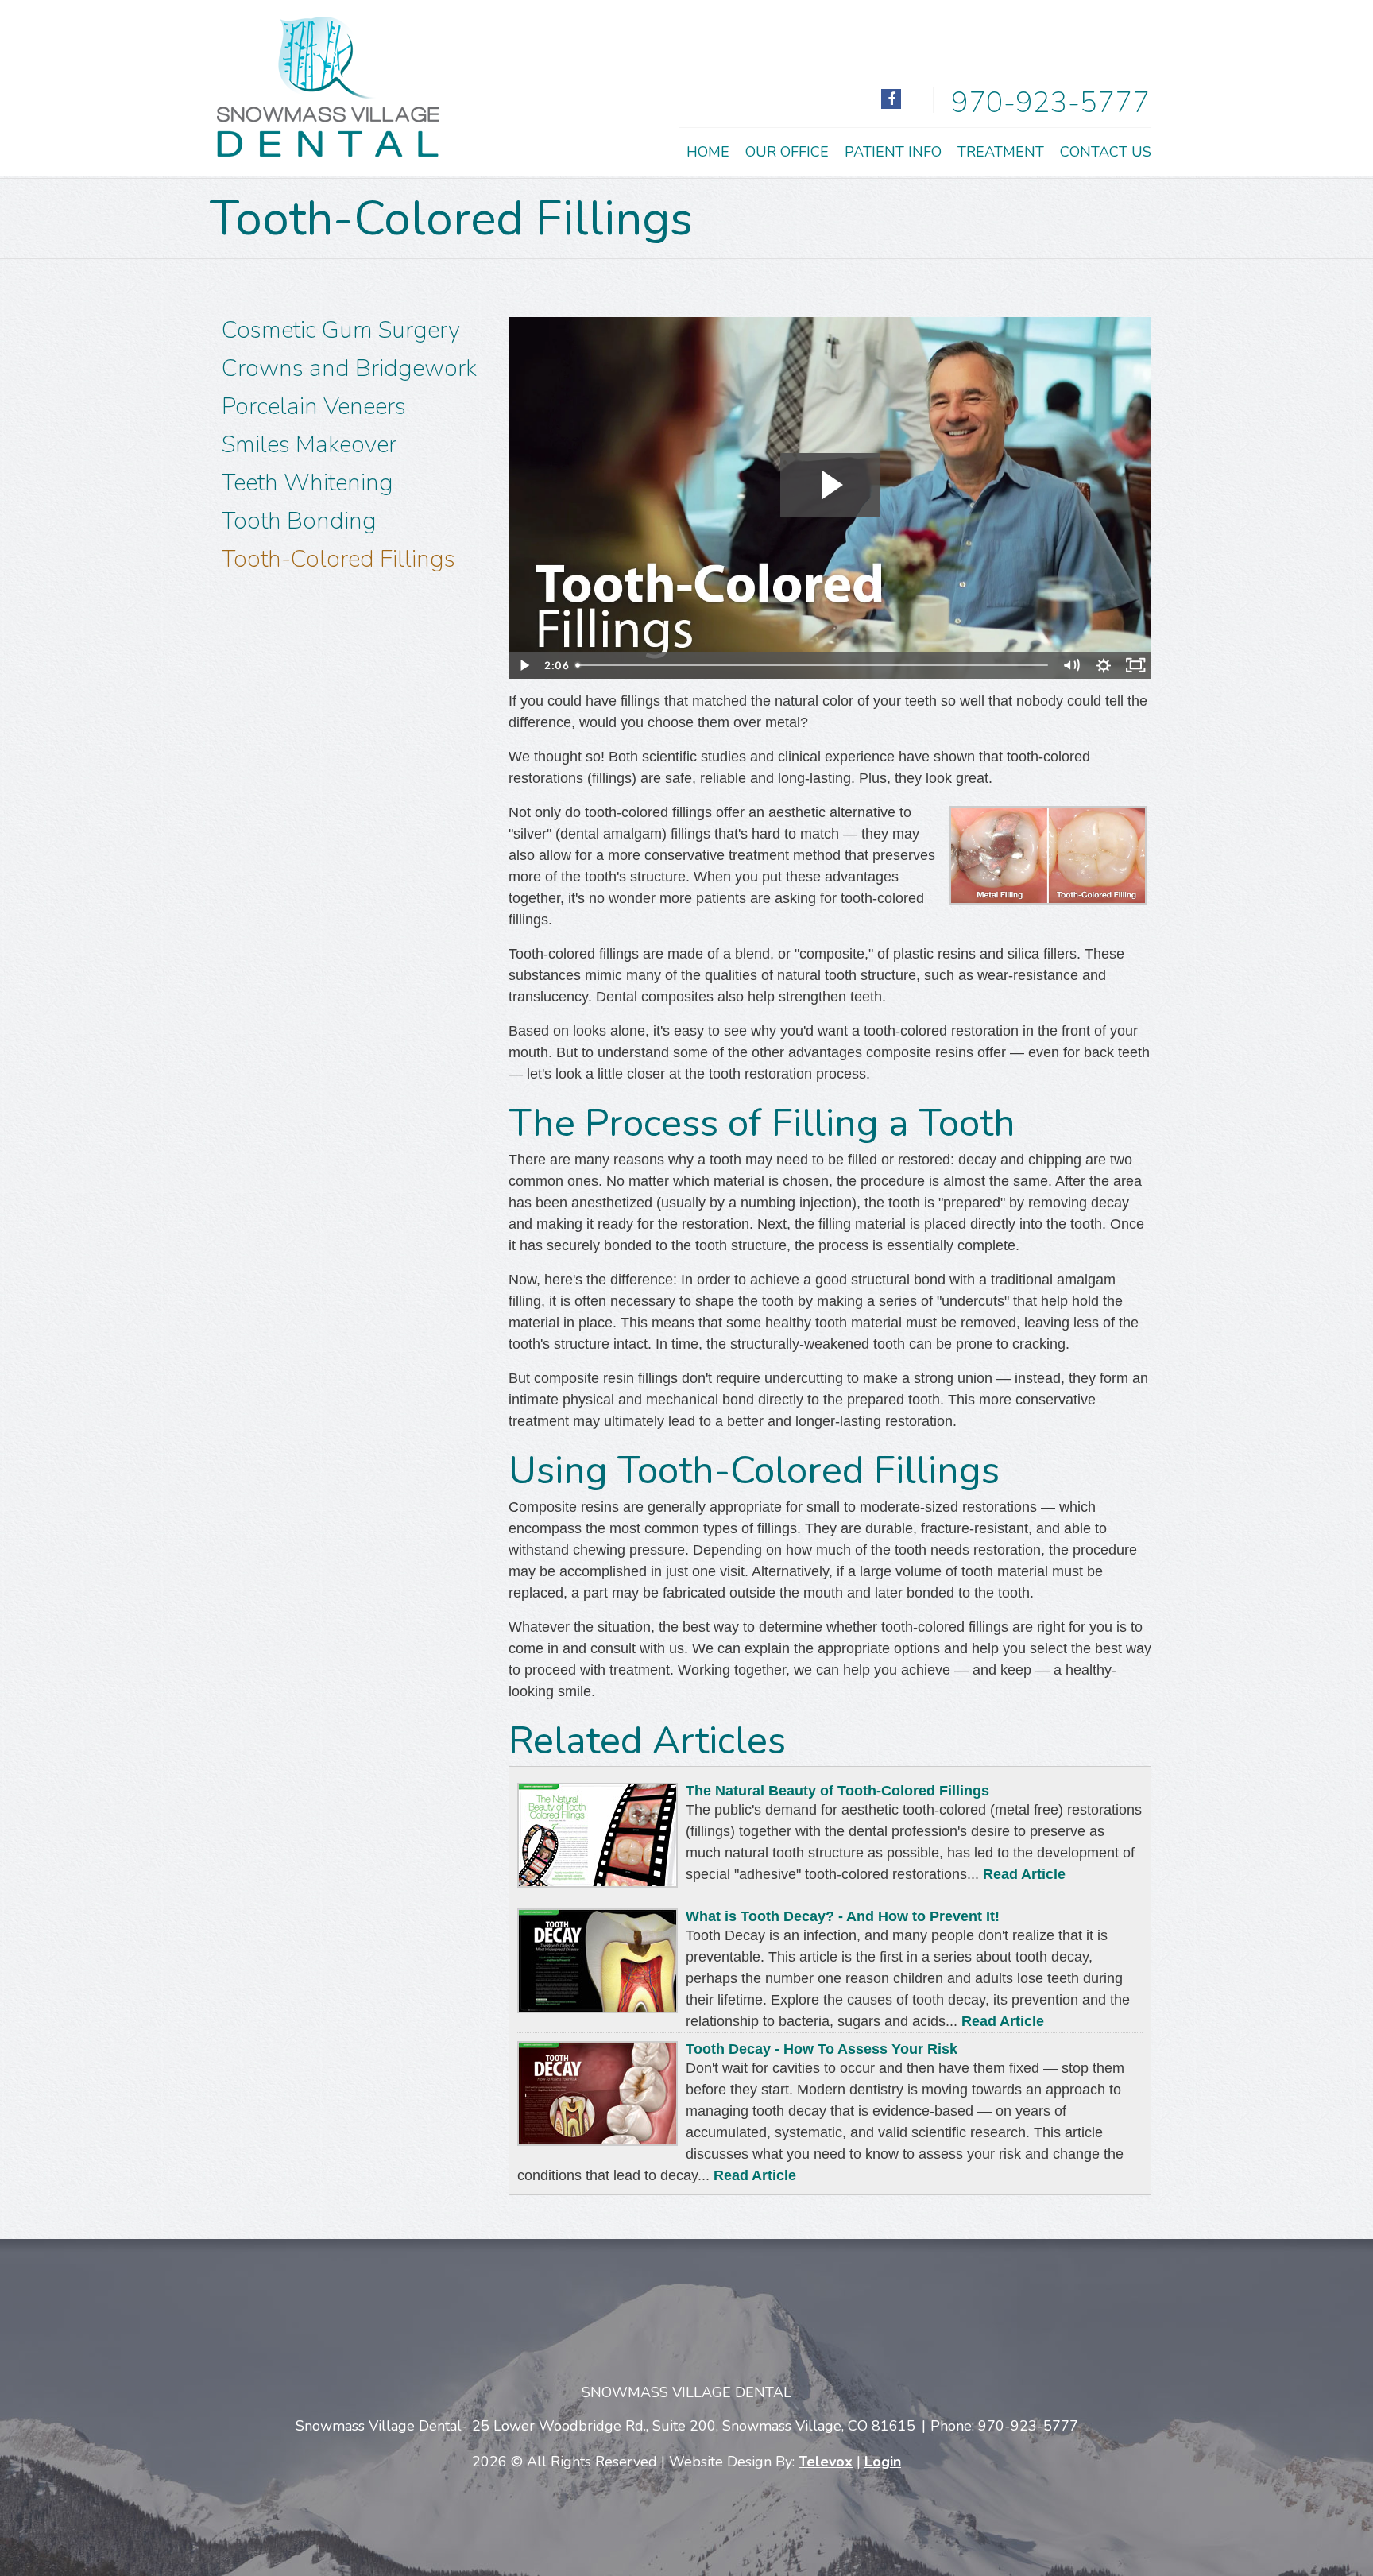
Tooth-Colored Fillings (338, 559)
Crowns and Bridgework (349, 368)
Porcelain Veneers (314, 407)
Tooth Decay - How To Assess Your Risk (822, 2049)
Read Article (1024, 1874)
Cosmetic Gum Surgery (341, 330)
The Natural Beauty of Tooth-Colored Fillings (837, 1791)
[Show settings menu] (1104, 665)
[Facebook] (891, 99)
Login (883, 2462)
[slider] (813, 665)
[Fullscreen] (1135, 665)
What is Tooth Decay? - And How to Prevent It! (843, 1916)
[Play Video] (524, 665)
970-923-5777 (1050, 103)
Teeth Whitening (307, 483)
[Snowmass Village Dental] (328, 152)
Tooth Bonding (299, 521)
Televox (826, 2462)
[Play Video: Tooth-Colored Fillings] (830, 485)
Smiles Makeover (309, 445)
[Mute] (1072, 665)
